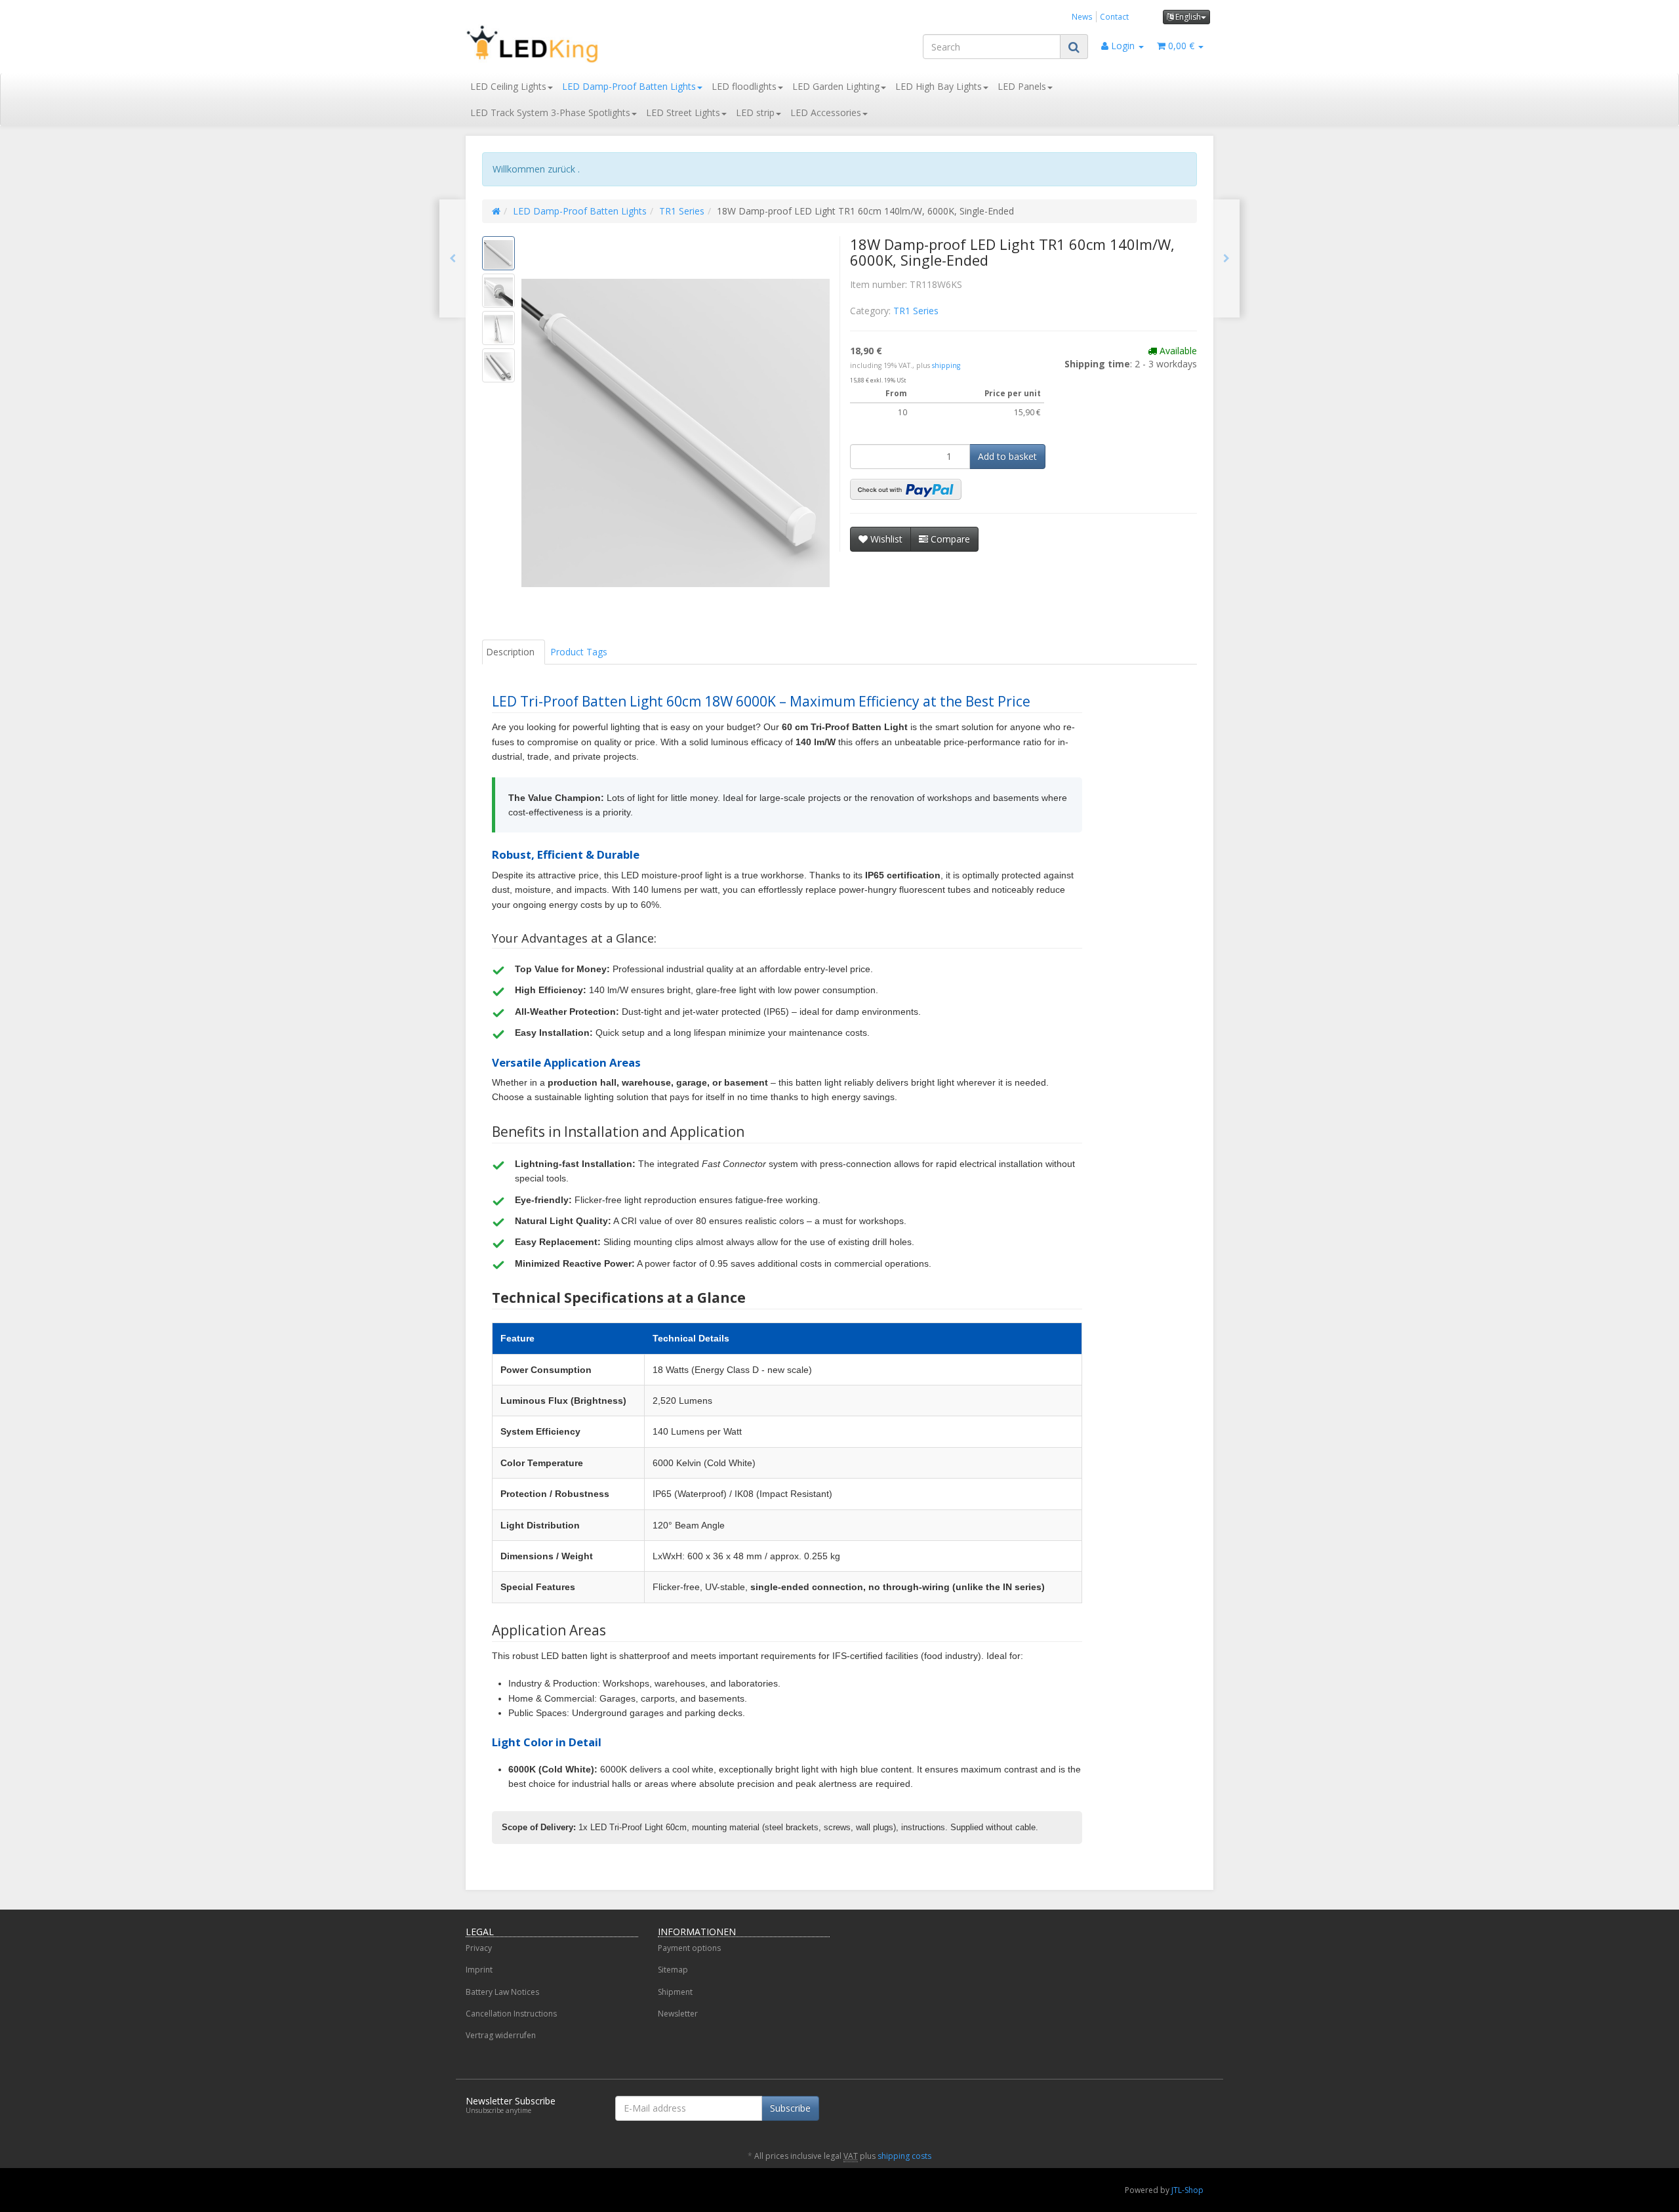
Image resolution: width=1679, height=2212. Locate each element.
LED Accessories (826, 113)
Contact (1114, 16)
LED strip (755, 113)
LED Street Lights (683, 113)
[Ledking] (584, 44)
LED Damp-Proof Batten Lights (629, 86)
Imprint (479, 1970)
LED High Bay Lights (939, 86)
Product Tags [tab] (579, 652)
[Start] (496, 211)
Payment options (689, 1948)
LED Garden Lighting (836, 86)
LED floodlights (744, 86)
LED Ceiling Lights (508, 86)
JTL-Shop (1187, 2190)
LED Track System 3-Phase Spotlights (550, 113)
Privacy (479, 1948)
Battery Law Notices (502, 1992)
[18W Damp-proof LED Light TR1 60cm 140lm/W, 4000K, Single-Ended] (453, 258)
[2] (906, 489)
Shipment (675, 1992)
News (1082, 16)
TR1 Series (682, 211)
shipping (946, 365)
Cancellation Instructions (511, 2014)
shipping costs (904, 2156)
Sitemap (673, 1970)
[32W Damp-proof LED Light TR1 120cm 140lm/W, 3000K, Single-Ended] (1226, 258)
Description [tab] (510, 652)
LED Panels (1022, 86)
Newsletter (678, 2014)
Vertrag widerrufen (501, 2035)
